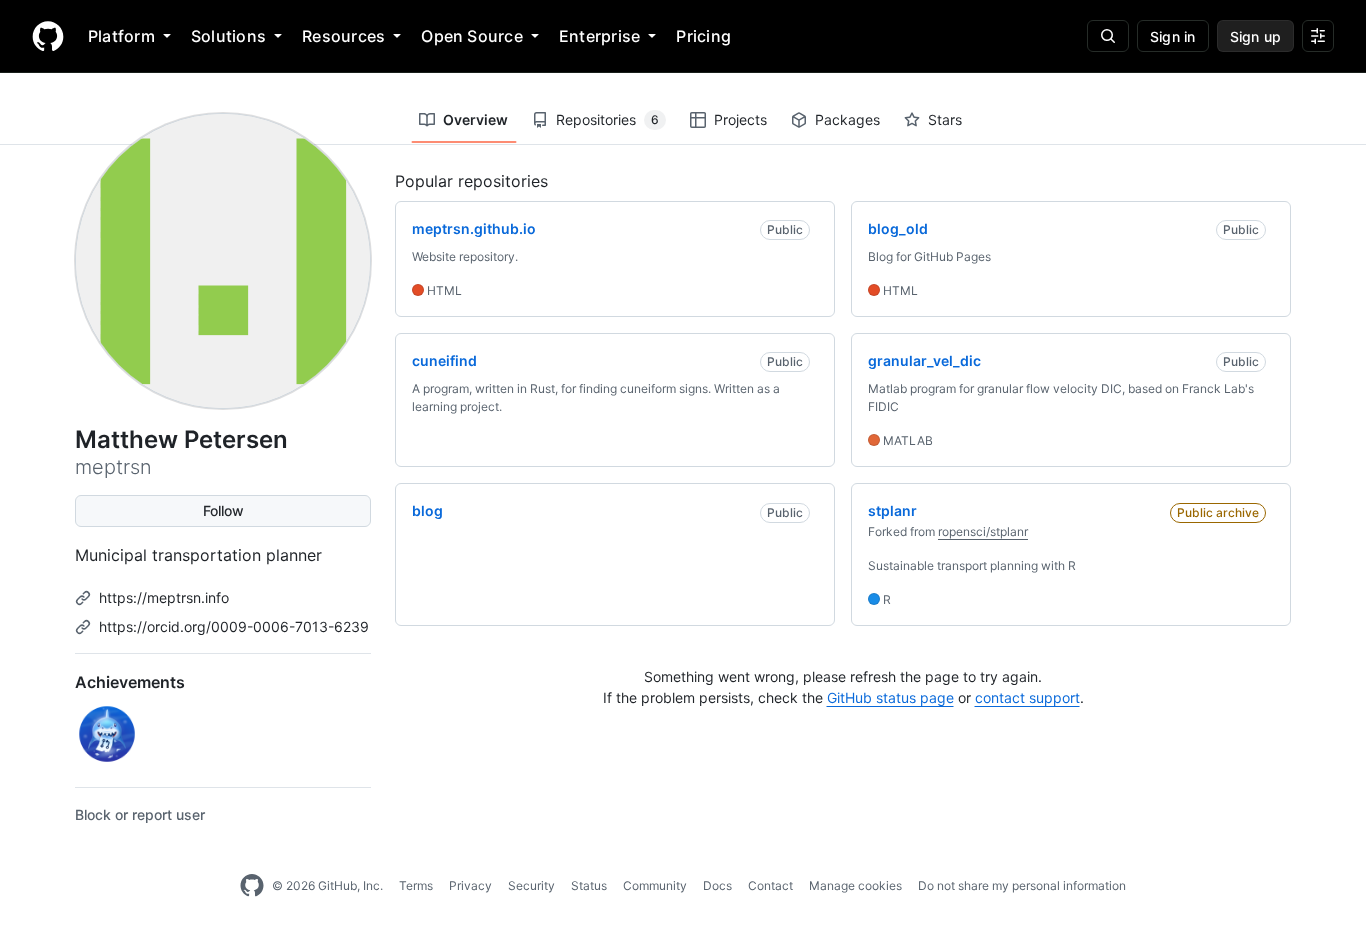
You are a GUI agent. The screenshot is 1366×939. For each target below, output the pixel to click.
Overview (475, 119)
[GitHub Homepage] (252, 886)
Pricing (703, 36)
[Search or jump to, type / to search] (1108, 36)
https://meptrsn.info (164, 597)
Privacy (470, 885)
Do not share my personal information (1022, 885)
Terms (416, 885)
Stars (945, 119)
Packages (847, 119)
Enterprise (599, 36)
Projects (740, 119)
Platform (121, 36)
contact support (1027, 697)
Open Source (472, 36)
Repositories (607, 119)
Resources (343, 36)
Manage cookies (855, 885)
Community (655, 885)
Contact (770, 885)
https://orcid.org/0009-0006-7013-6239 (234, 626)
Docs (717, 885)
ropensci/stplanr (983, 531)
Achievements (130, 682)
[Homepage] (48, 36)
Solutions (228, 36)
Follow (223, 510)
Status (589, 885)
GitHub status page (890, 697)
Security (531, 885)
